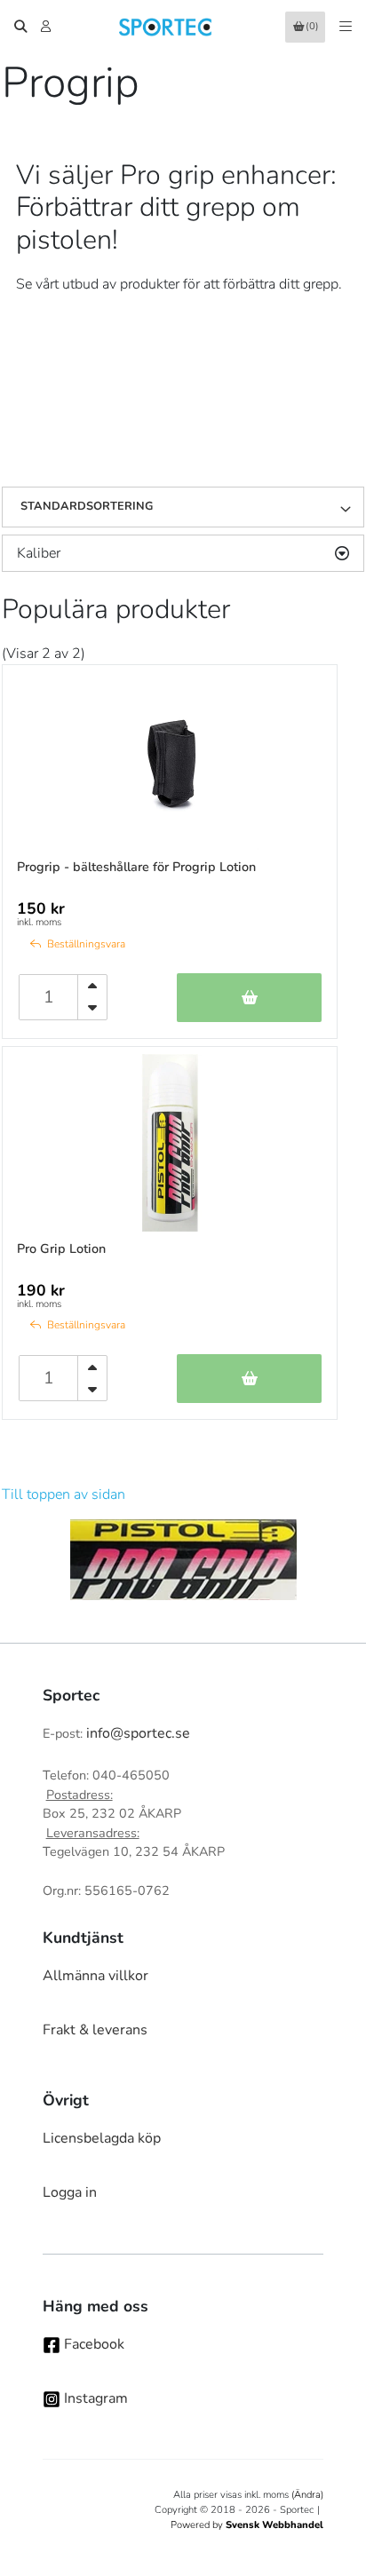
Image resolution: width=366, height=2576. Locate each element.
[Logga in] (48, 27)
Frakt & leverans (95, 2030)
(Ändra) (307, 2495)
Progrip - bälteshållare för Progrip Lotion (136, 867)
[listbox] (183, 507)
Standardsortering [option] (87, 506)
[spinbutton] (49, 997)
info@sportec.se (138, 1733)
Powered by (247, 2525)
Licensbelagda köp (102, 2138)
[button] (352, 507)
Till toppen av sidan (64, 1494)
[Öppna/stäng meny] (346, 27)
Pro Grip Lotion (61, 1248)
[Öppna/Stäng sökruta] (20, 27)
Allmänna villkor (95, 1976)
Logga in (70, 2192)
